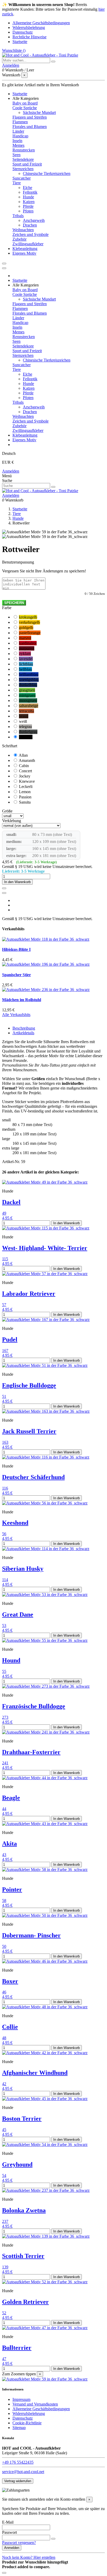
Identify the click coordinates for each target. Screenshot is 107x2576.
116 (5, 1488)
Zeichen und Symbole (31, 234)
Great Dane (18, 1614)
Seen (16, 155)
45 (4, 2130)
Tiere (17, 183)
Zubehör (19, 239)
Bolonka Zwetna (24, 2210)
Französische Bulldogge (34, 1706)
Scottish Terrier (23, 2256)
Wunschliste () (14, 50)
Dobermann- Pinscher (31, 1935)
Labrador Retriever (29, 1294)
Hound (11, 1660)
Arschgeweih (34, 220)
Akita (9, 1844)
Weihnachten (23, 230)
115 (5, 1259)
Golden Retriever (25, 2302)
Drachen (30, 225)
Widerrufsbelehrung (29, 27)
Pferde (28, 206)
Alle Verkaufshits (16, 1015)
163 (5, 1442)
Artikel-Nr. (12, 1162)
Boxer (10, 1981)
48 (4, 2038)
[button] (26, 98)
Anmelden (11, 471)
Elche (28, 188)
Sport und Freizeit (27, 164)
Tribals (18, 216)
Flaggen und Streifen (30, 117)
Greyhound (17, 2164)
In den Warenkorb (17, 882)
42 (4, 2084)
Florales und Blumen (30, 127)
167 (5, 1351)
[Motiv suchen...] (53, 62)
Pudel (10, 1339)
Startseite (20, 42)
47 (4, 2359)
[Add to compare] (4, 893)
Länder (18, 131)
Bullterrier (17, 2348)
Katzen (29, 202)
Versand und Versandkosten (35, 2404)
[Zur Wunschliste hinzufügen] (4, 888)
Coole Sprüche (25, 108)
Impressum (21, 2399)
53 (4, 1626)
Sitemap (19, 2428)
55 (4, 1671)
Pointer (12, 1889)
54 (4, 2176)
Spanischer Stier (16, 975)
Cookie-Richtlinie (27, 2423)
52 (4, 2313)
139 (5, 2267)
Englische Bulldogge (29, 1385)
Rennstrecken (24, 150)
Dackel (11, 1202)
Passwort (9, 2532)
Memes (18, 145)
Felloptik (30, 192)
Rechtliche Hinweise (29, 37)
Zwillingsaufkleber (28, 244)
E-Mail (8, 2522)
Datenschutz (23, 32)
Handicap (20, 136)
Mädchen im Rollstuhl (22, 1000)
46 (4, 1992)
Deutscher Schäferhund (33, 1477)
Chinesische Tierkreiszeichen (47, 173)
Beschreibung (24, 1028)
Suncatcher (22, 178)
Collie (10, 2027)
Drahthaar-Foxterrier (31, 1752)
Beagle (11, 1798)
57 (4, 1305)
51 (4, 1396)
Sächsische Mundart (39, 112)
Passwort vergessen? (19, 2543)
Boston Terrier (22, 2119)
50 (4, 1946)
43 (4, 1855)
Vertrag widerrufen (18, 2481)
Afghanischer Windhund (35, 2073)
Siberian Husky (23, 1569)
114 (5, 1580)
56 (4, 1534)
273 (5, 1717)
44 (4, 1809)
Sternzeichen (23, 169)
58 (4, 1901)
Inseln (17, 141)
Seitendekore (23, 159)
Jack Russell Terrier (29, 1431)
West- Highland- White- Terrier (45, 1248)
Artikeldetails (23, 1033)
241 (5, 1763)
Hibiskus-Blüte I (16, 949)
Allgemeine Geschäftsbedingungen (41, 23)
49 (4, 1213)
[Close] (4, 268)
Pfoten (28, 211)
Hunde (28, 197)
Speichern (14, 603)
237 (5, 2221)
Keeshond (15, 1523)
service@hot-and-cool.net (23, 2472)
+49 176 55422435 (18, 2462)
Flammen (20, 122)
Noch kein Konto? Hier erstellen (29, 2557)
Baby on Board (25, 103)
